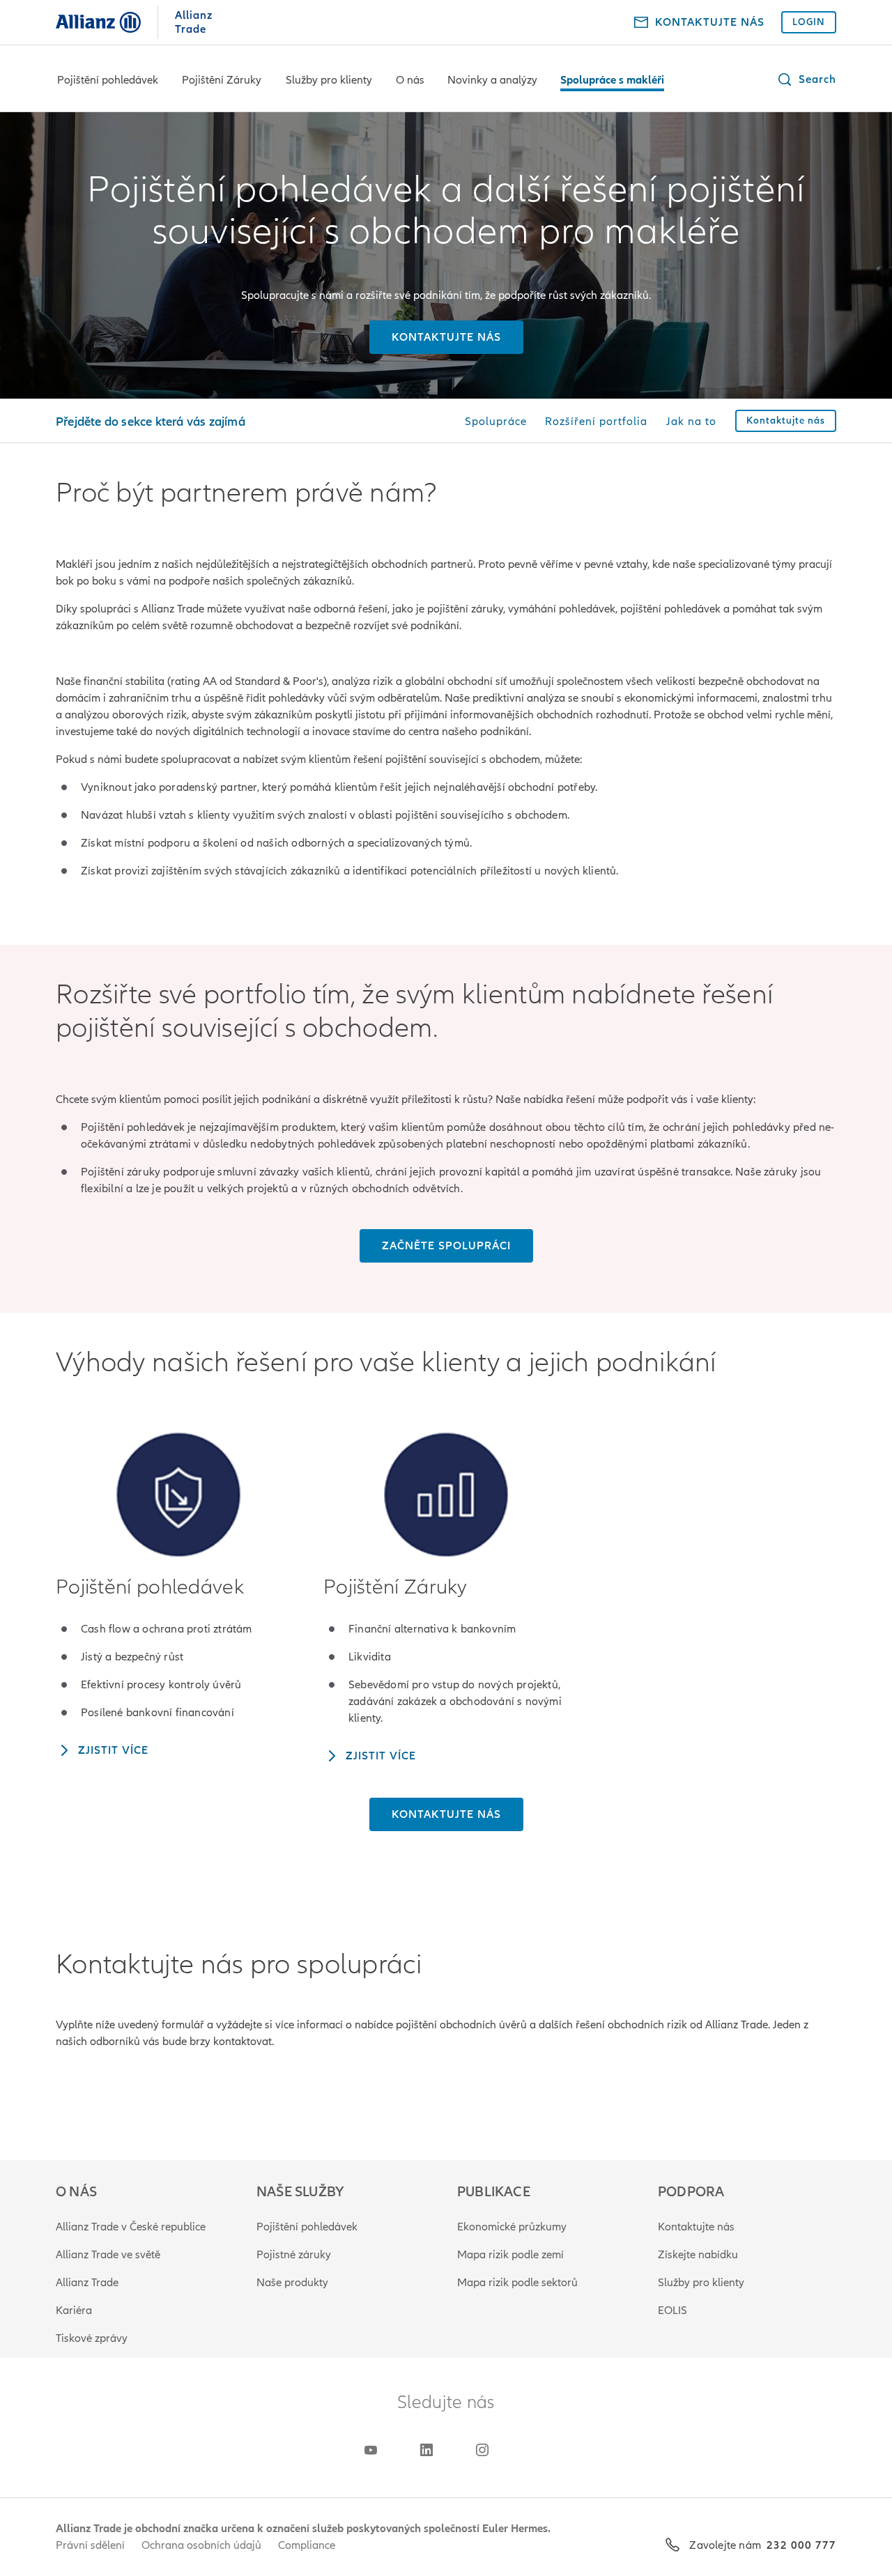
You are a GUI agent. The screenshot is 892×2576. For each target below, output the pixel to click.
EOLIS (672, 2311)
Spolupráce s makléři (612, 80)
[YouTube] (371, 2450)
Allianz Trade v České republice (131, 2227)
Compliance (307, 2545)
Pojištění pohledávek (108, 80)
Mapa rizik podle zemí (510, 2255)
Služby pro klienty (329, 80)
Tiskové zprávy (92, 2338)
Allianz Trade (87, 2283)
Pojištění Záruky (222, 80)
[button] (806, 79)
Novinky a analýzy (492, 80)
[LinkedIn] (426, 2450)
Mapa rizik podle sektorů (517, 2283)
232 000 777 (801, 2545)
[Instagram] (482, 2450)
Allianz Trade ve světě (108, 2255)
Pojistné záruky (294, 2255)
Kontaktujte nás (696, 2227)
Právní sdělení (90, 2545)
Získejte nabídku (698, 2255)
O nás (410, 80)
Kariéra (74, 2311)
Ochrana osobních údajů (201, 2545)
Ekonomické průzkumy (512, 2227)
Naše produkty (292, 2283)
